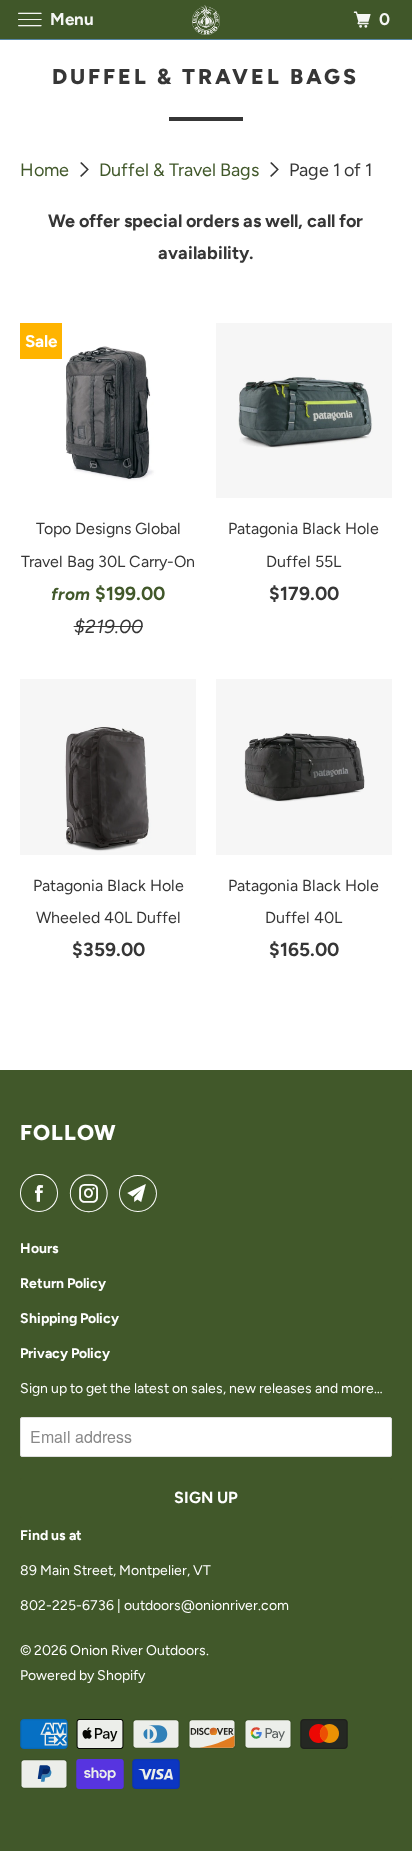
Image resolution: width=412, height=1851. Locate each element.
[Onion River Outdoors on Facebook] (43, 1193)
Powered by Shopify (82, 1675)
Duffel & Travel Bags (181, 170)
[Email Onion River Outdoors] (142, 1193)
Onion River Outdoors (138, 1650)
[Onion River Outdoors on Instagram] (93, 1193)
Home (46, 170)
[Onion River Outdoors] (206, 19)
